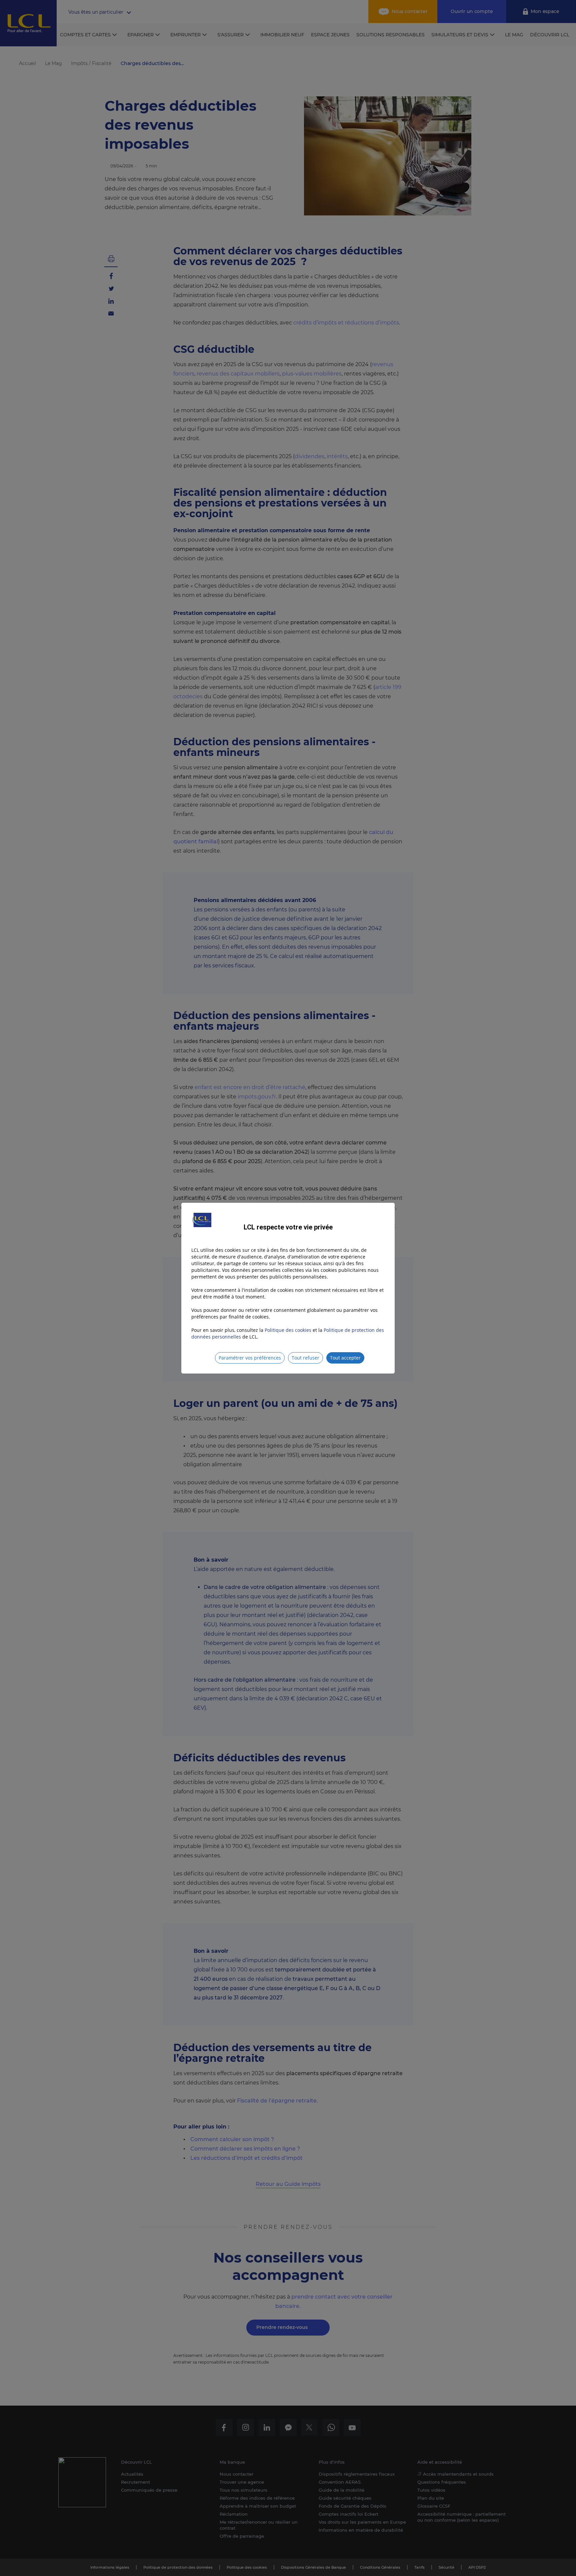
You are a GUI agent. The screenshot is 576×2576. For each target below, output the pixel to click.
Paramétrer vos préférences (250, 1358)
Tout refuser (305, 1358)
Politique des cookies (288, 1330)
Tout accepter (345, 1358)
